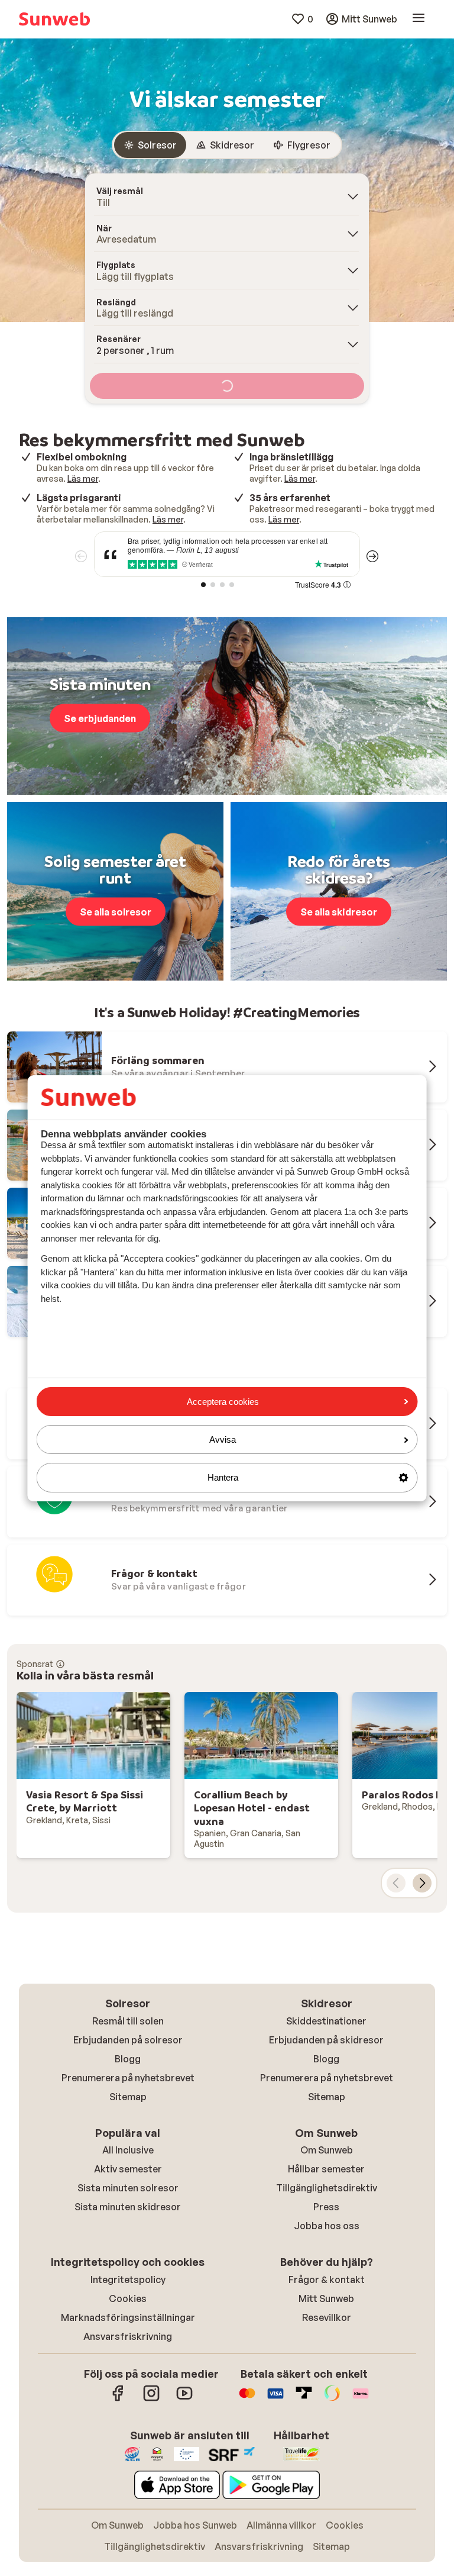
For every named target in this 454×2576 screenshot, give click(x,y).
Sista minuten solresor (128, 2188)
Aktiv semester (128, 2169)
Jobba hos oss (327, 2226)
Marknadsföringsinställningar (128, 2317)
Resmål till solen (128, 2021)
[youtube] (184, 2399)
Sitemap (128, 2097)
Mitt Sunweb (326, 2298)
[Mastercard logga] (247, 2399)
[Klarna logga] (361, 2399)
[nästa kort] (422, 1883)
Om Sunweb (327, 2150)
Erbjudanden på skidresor (326, 2040)
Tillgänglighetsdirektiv (327, 2188)
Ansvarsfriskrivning (128, 2336)
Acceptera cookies (223, 1402)
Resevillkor (327, 2317)
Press (326, 2207)
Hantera (223, 1477)
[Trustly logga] (304, 2399)
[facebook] (118, 2399)
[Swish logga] (332, 2399)
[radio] (150, 145)
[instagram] (151, 2399)
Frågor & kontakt (327, 2280)
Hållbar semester (326, 2169)
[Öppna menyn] (419, 19)
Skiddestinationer (326, 2021)
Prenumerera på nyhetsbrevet (128, 2078)
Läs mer (83, 478)
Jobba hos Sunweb (195, 2525)
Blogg (128, 2059)
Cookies (128, 2298)
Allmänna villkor (281, 2525)
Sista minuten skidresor (128, 2207)
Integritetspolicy (128, 2280)
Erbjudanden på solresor (128, 2040)
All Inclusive (128, 2150)
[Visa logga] (275, 2399)
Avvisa (223, 1439)
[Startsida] (54, 19)
